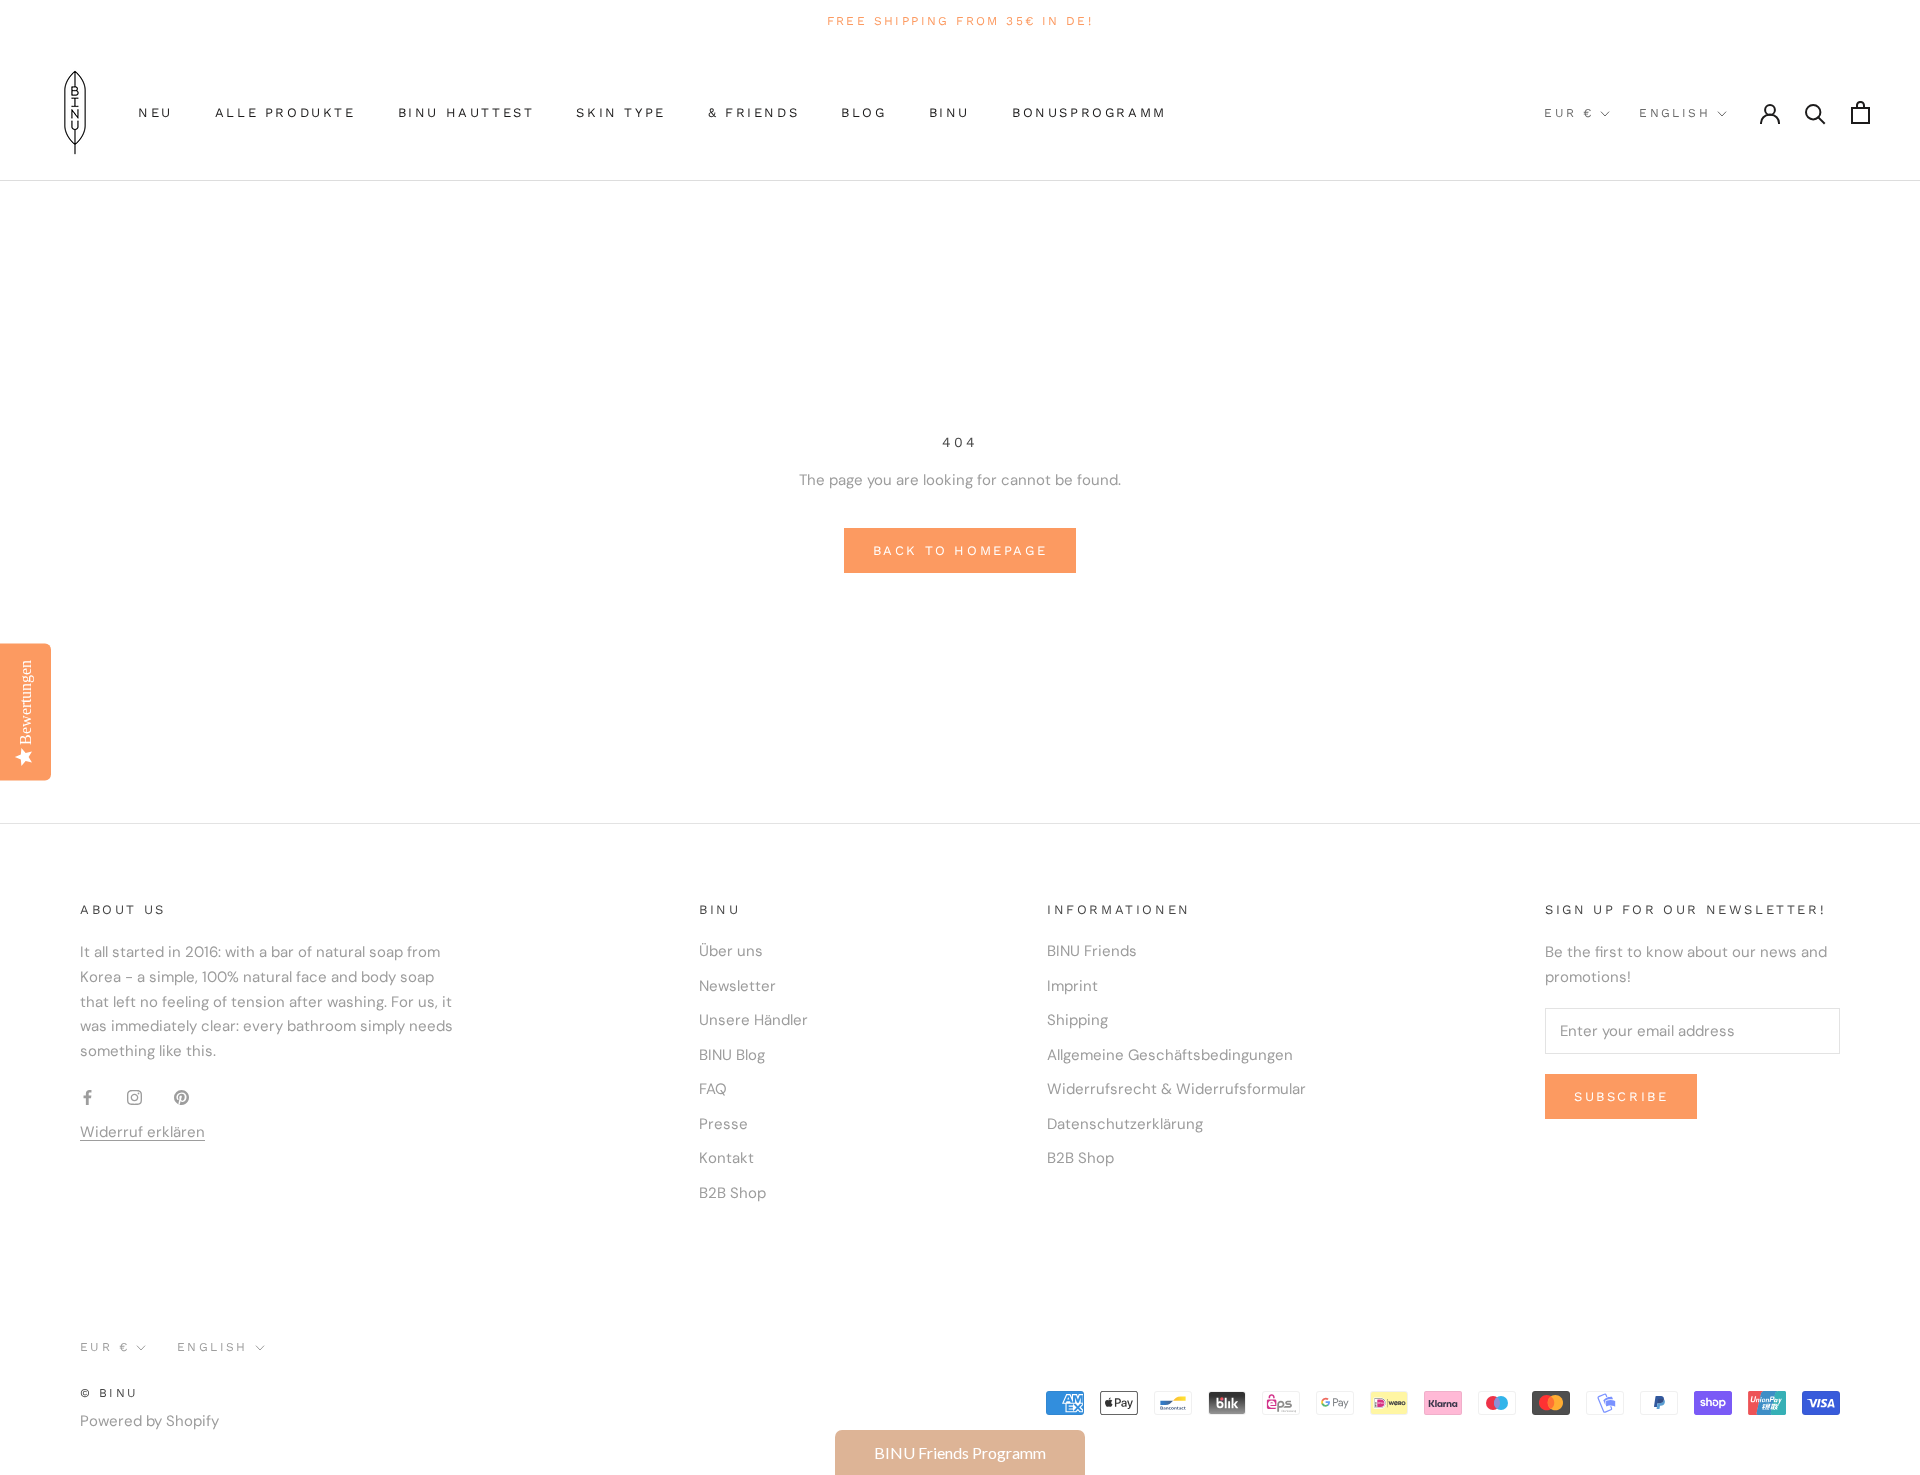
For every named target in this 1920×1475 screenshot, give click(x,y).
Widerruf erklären (142, 1132)
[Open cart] (1860, 112)
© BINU (109, 1393)
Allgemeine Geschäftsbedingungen (1170, 1055)
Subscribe (1621, 1096)
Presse (723, 1124)
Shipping (1077, 1020)
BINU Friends (1092, 951)
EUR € (1568, 113)
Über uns (731, 951)
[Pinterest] (181, 1096)
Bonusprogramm (1089, 112)
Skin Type (620, 112)
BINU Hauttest (466, 112)
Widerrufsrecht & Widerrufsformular (1176, 1089)
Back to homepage (960, 550)
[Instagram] (134, 1096)
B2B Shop (732, 1193)
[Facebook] (87, 1096)
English (1674, 113)
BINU (949, 112)
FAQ (713, 1089)
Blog (863, 112)
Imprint (1072, 986)
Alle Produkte (285, 112)
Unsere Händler (753, 1020)
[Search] (1815, 112)
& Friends (753, 112)
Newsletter (737, 986)
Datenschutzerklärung (1125, 1124)
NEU (155, 112)
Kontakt (726, 1158)
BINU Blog (732, 1055)
